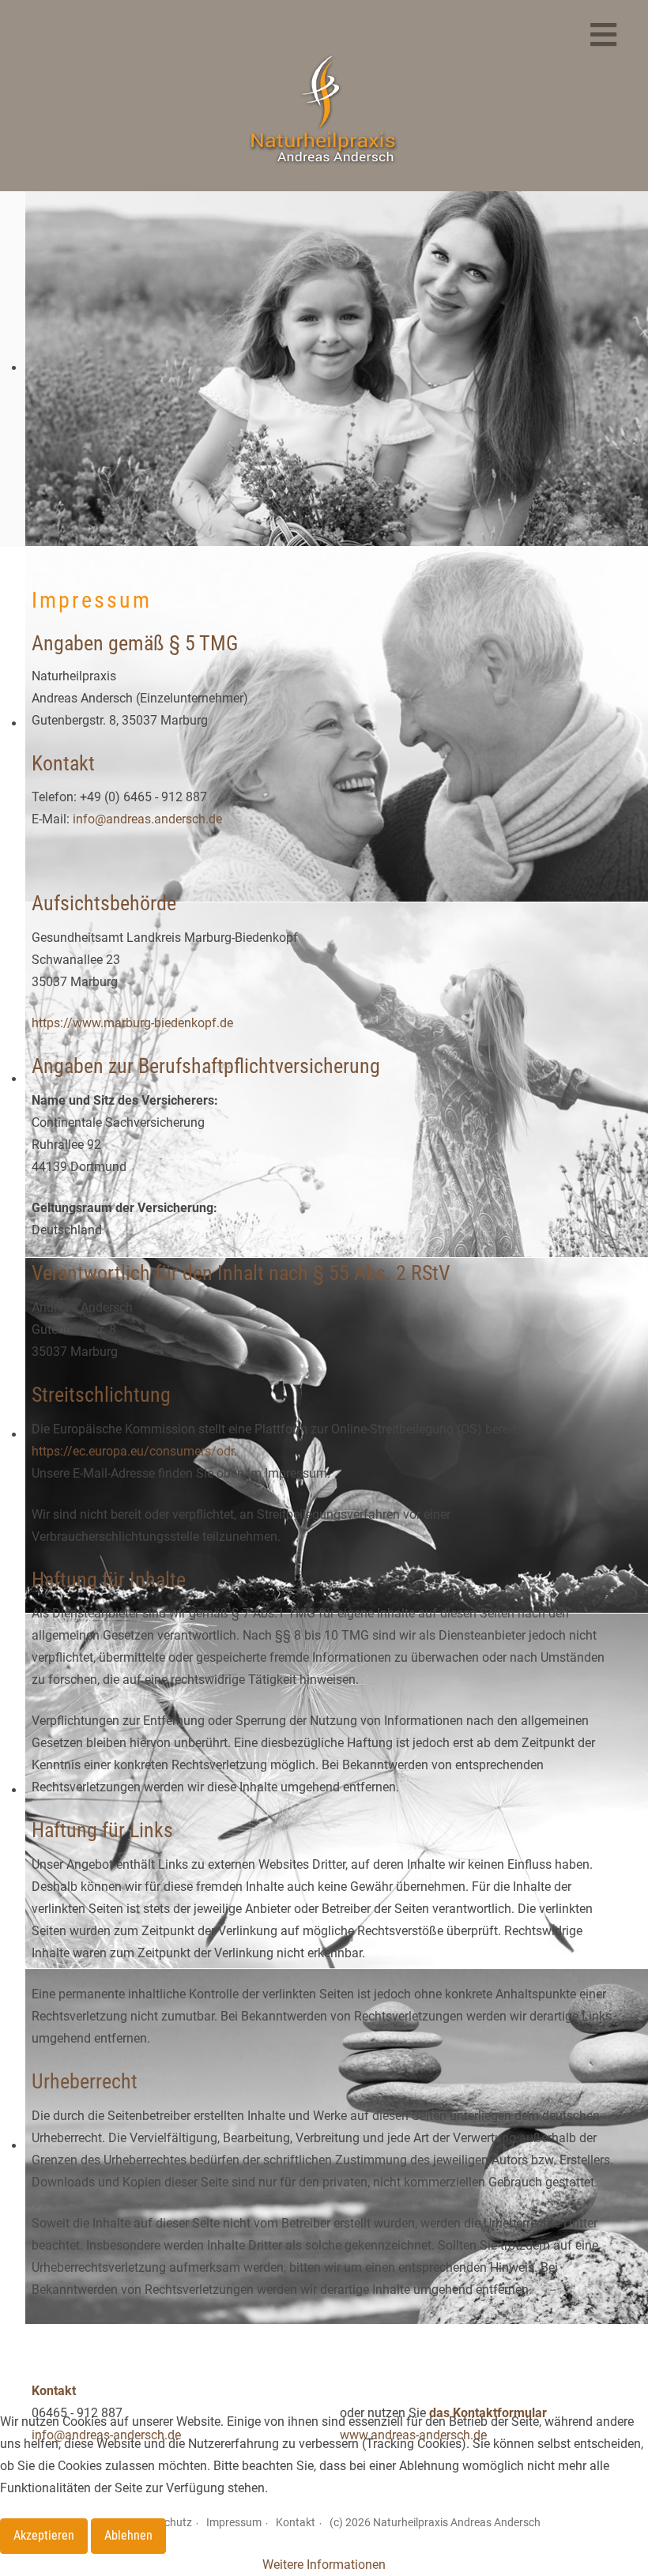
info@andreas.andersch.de (147, 819)
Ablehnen (128, 2535)
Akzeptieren (44, 2535)
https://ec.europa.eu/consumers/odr (133, 1451)
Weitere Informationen (324, 2565)
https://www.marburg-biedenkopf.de (132, 1023)
